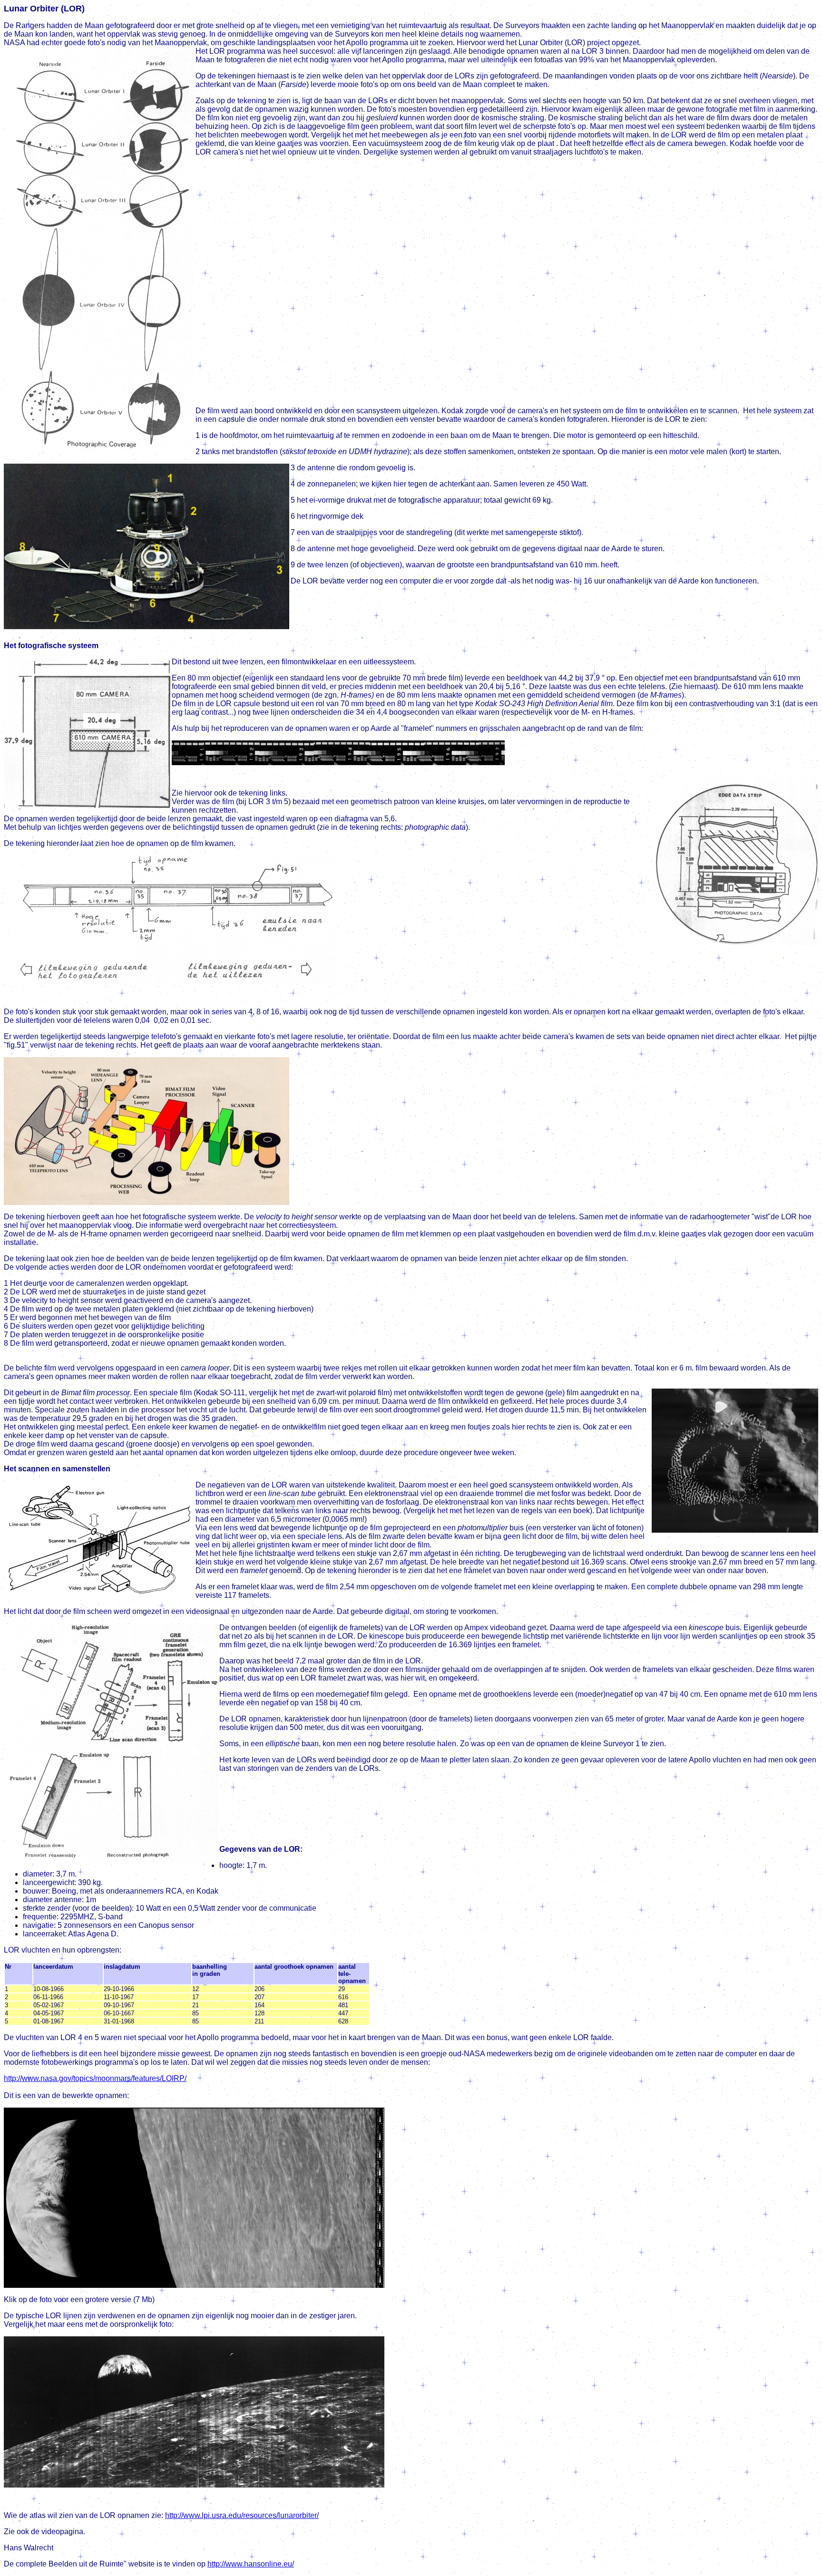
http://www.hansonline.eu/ (251, 2564)
